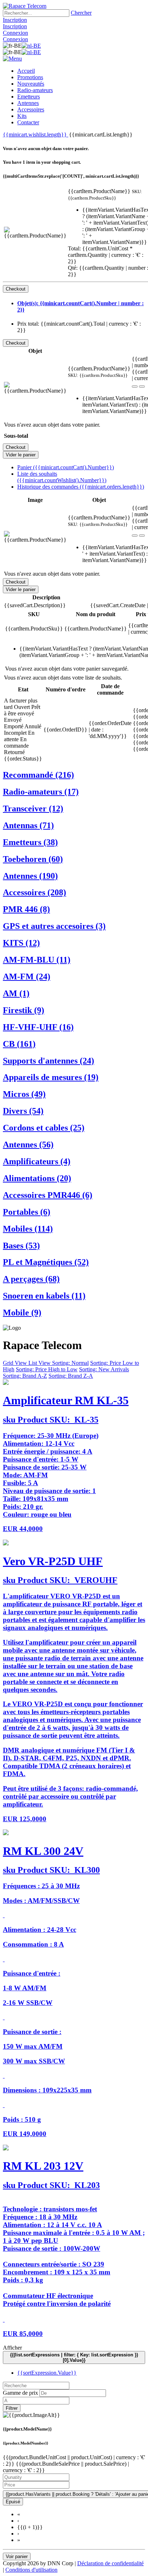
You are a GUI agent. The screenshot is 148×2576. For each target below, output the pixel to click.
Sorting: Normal (70, 1363)
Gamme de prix (20, 2393)
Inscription (15, 20)
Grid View (16, 1363)
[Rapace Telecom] (25, 6)
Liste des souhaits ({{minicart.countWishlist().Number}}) (62, 477)
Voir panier (17, 2556)
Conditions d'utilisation (31, 2570)
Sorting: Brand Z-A (71, 1376)
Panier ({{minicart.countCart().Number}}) (66, 467)
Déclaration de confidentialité (110, 2563)
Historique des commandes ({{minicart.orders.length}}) (81, 487)
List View (40, 1363)
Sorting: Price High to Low (47, 1369)
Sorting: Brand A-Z (25, 1376)
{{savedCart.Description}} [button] (35, 605)
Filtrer (12, 2408)
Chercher (81, 13)
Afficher (12, 2348)
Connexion (15, 33)
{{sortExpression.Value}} (47, 2373)
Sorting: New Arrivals (104, 1369)
